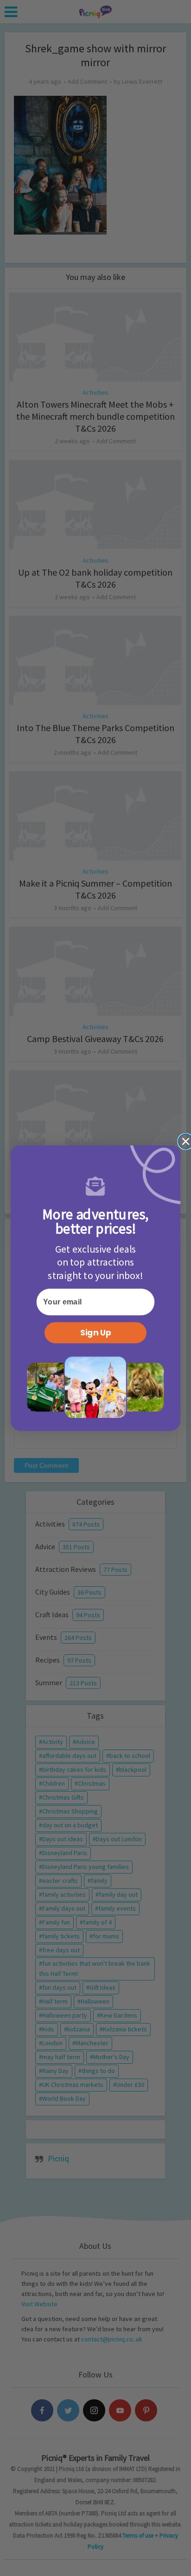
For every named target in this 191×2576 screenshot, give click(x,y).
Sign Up (96, 1332)
